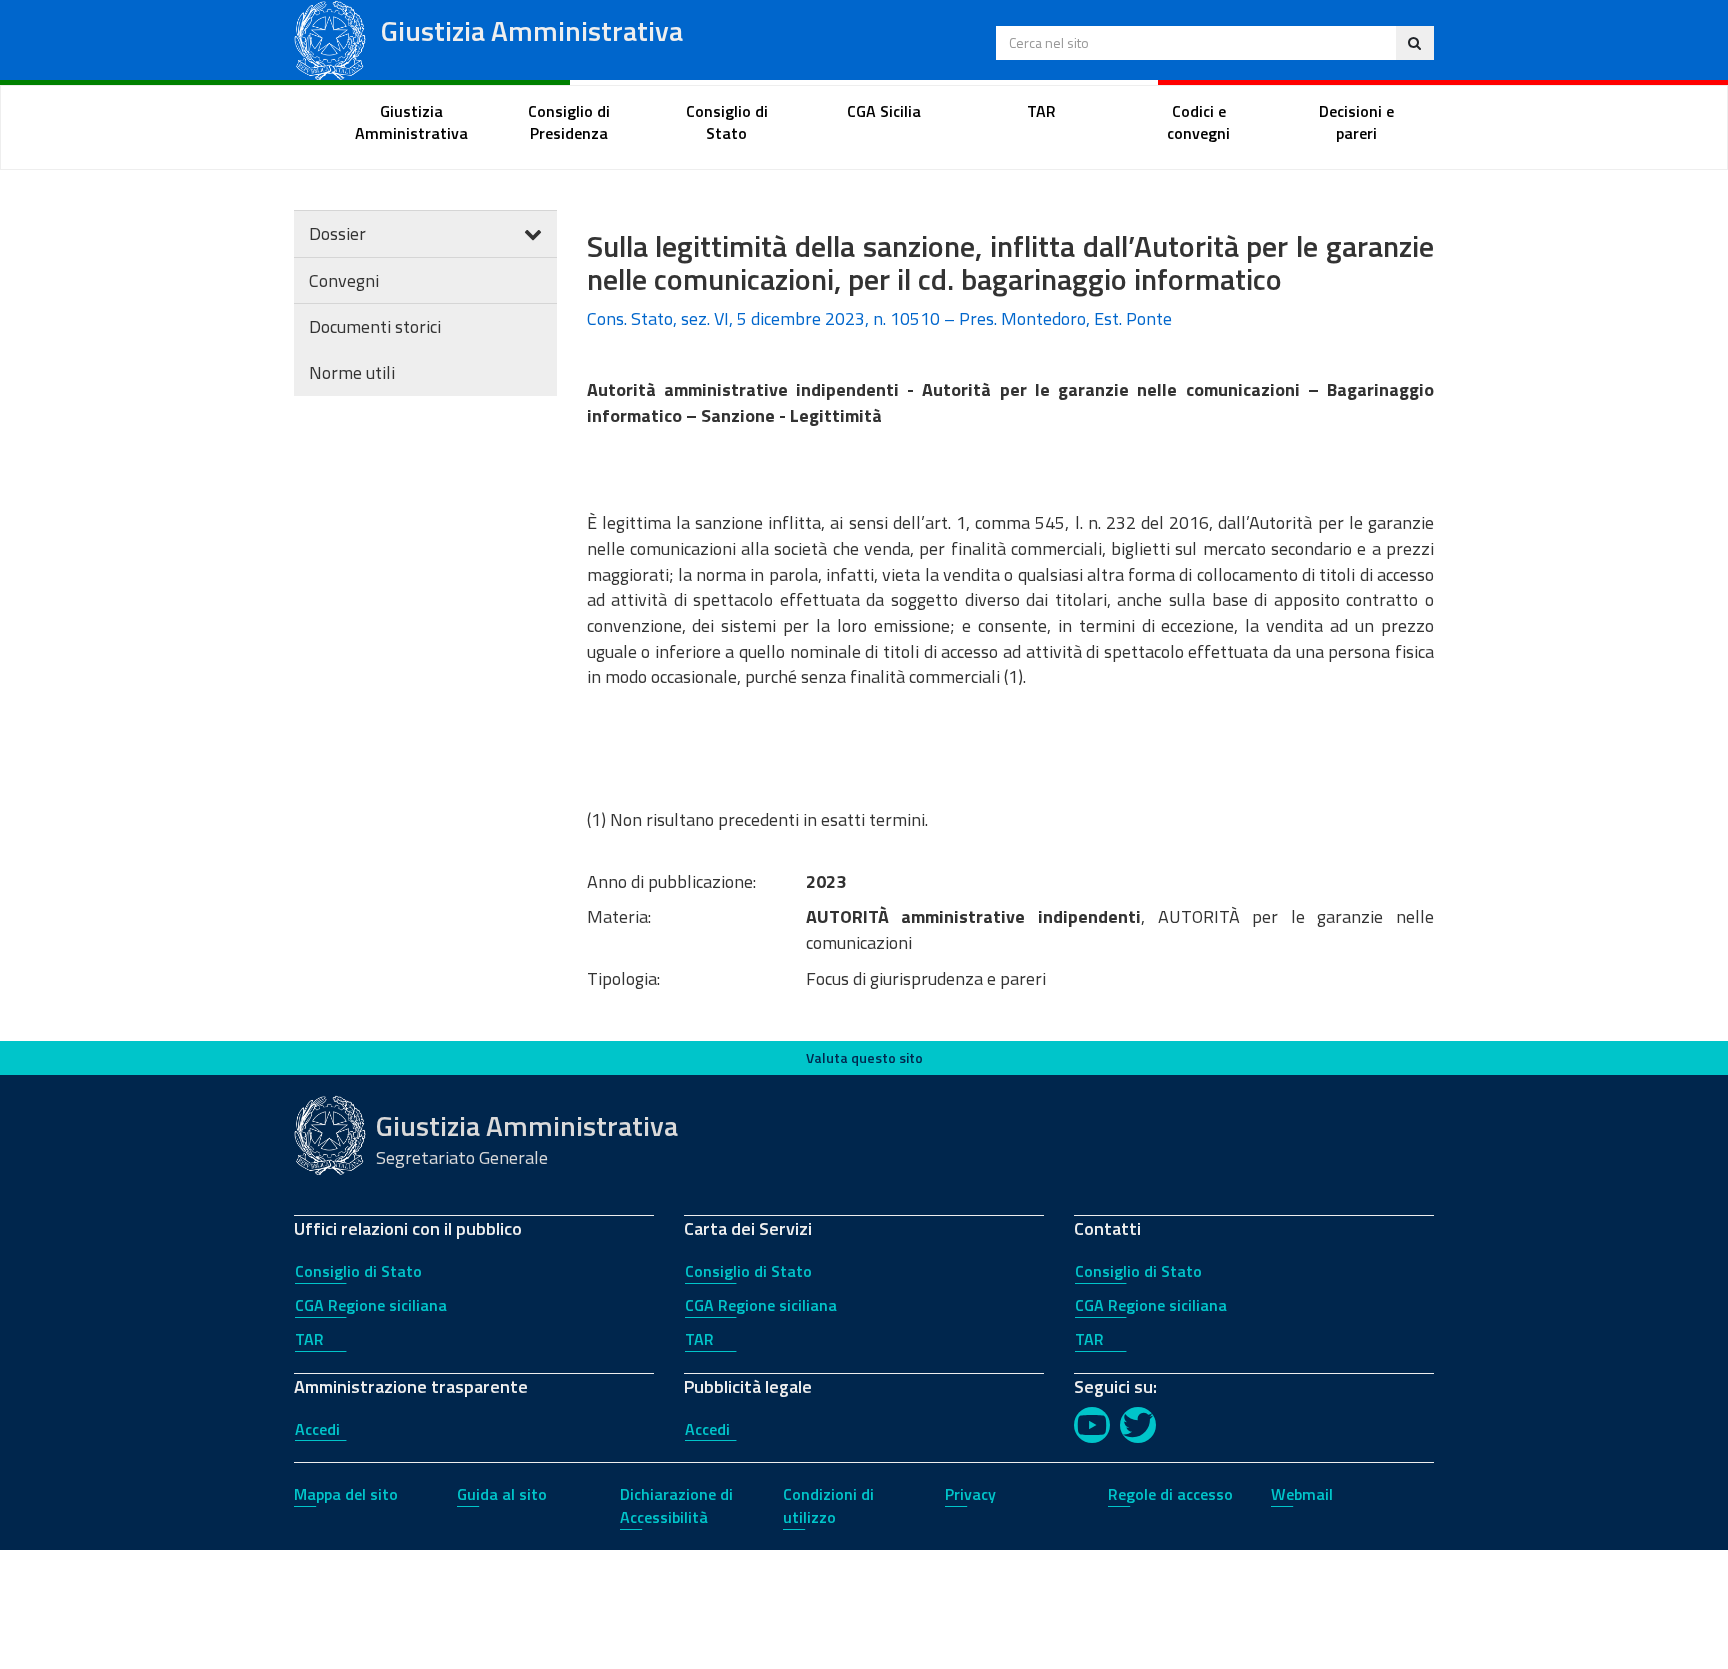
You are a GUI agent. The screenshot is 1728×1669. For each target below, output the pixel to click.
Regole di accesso (1170, 1494)
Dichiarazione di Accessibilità (676, 1505)
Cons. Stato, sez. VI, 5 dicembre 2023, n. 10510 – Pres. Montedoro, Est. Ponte (879, 318)
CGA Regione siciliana (371, 1305)
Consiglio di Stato (358, 1271)
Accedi (317, 1429)
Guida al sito (502, 1494)
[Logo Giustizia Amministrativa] (330, 38)
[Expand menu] (533, 233)
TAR (309, 1339)
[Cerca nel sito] (1414, 43)
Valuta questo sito (864, 1057)
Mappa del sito (346, 1494)
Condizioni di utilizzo (828, 1505)
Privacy (970, 1494)
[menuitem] (412, 123)
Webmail (1302, 1494)
